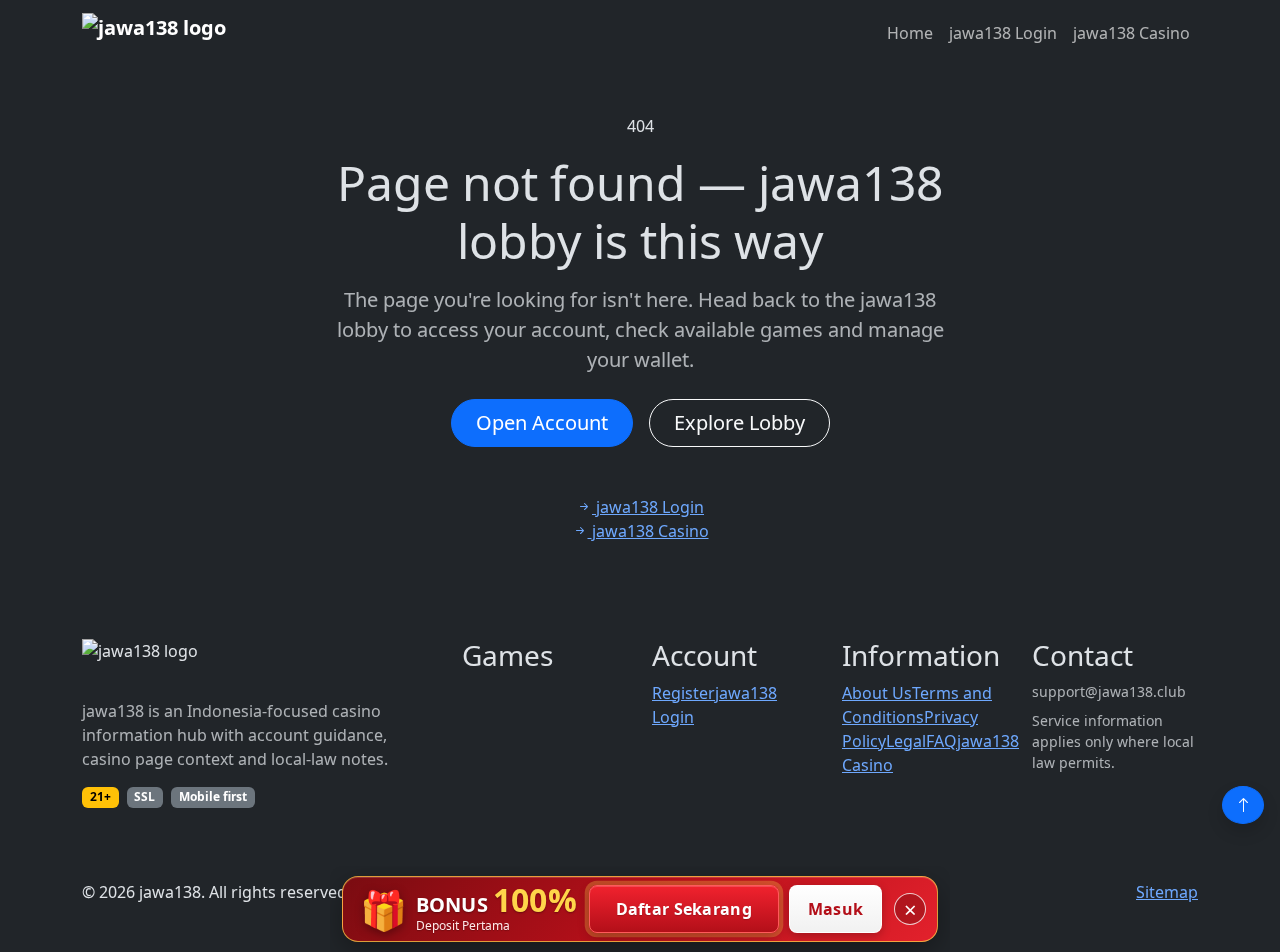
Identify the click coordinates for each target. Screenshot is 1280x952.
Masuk (836, 909)
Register (683, 693)
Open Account (542, 422)
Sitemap (1167, 892)
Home (910, 33)
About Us (877, 693)
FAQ (941, 741)
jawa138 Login (1003, 33)
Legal (906, 741)
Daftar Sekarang (684, 909)
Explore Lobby (739, 422)
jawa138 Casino (1131, 33)
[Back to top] (1243, 805)
